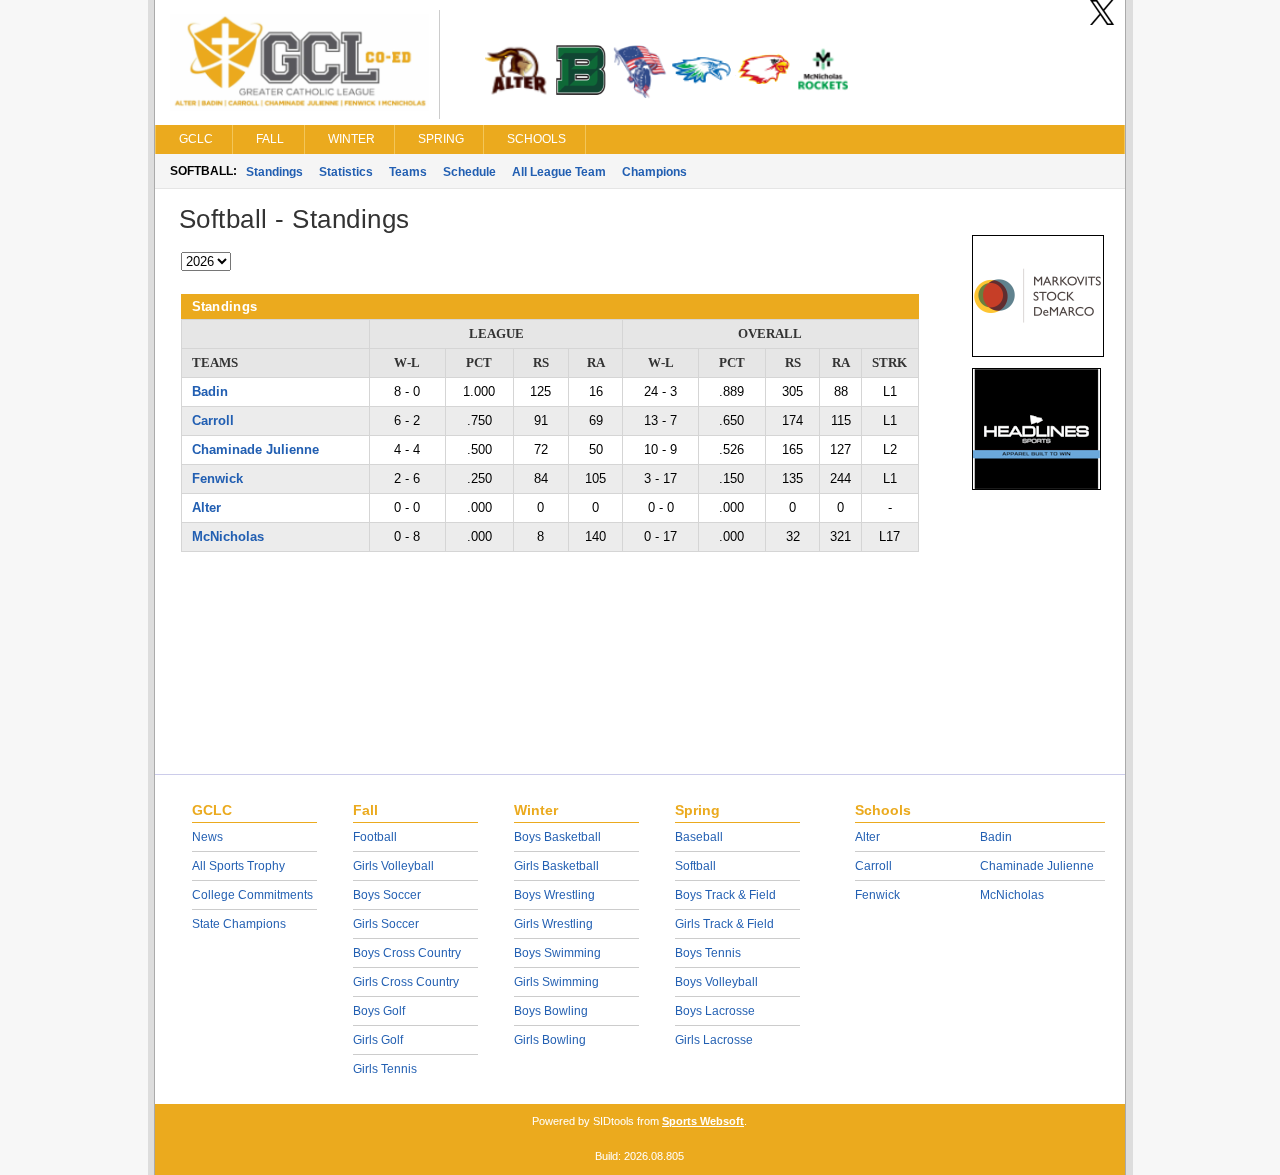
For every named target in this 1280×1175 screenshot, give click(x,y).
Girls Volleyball (393, 866)
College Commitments (252, 895)
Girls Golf (378, 1040)
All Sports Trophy (238, 866)
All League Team (559, 172)
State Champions (239, 924)
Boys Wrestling (554, 895)
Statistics (346, 172)
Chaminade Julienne (255, 449)
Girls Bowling (550, 1040)
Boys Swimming (557, 953)
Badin (210, 391)
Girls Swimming (556, 982)
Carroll (213, 420)
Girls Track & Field (724, 924)
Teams (408, 172)
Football (375, 837)
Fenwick (217, 478)
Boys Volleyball (716, 982)
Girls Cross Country (406, 982)
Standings (274, 172)
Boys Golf (379, 1011)
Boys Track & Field (725, 895)
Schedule (469, 172)
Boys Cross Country (407, 953)
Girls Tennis (385, 1069)
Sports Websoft (703, 1121)
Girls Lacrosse (714, 1040)
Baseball (699, 837)
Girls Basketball (556, 866)
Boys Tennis (708, 953)
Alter (206, 507)
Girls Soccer (386, 924)
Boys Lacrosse (715, 1011)
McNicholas (228, 536)
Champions (654, 172)
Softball (695, 866)
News (207, 837)
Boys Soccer (387, 895)
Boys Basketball (557, 837)
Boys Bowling (551, 1011)
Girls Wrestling (553, 924)
